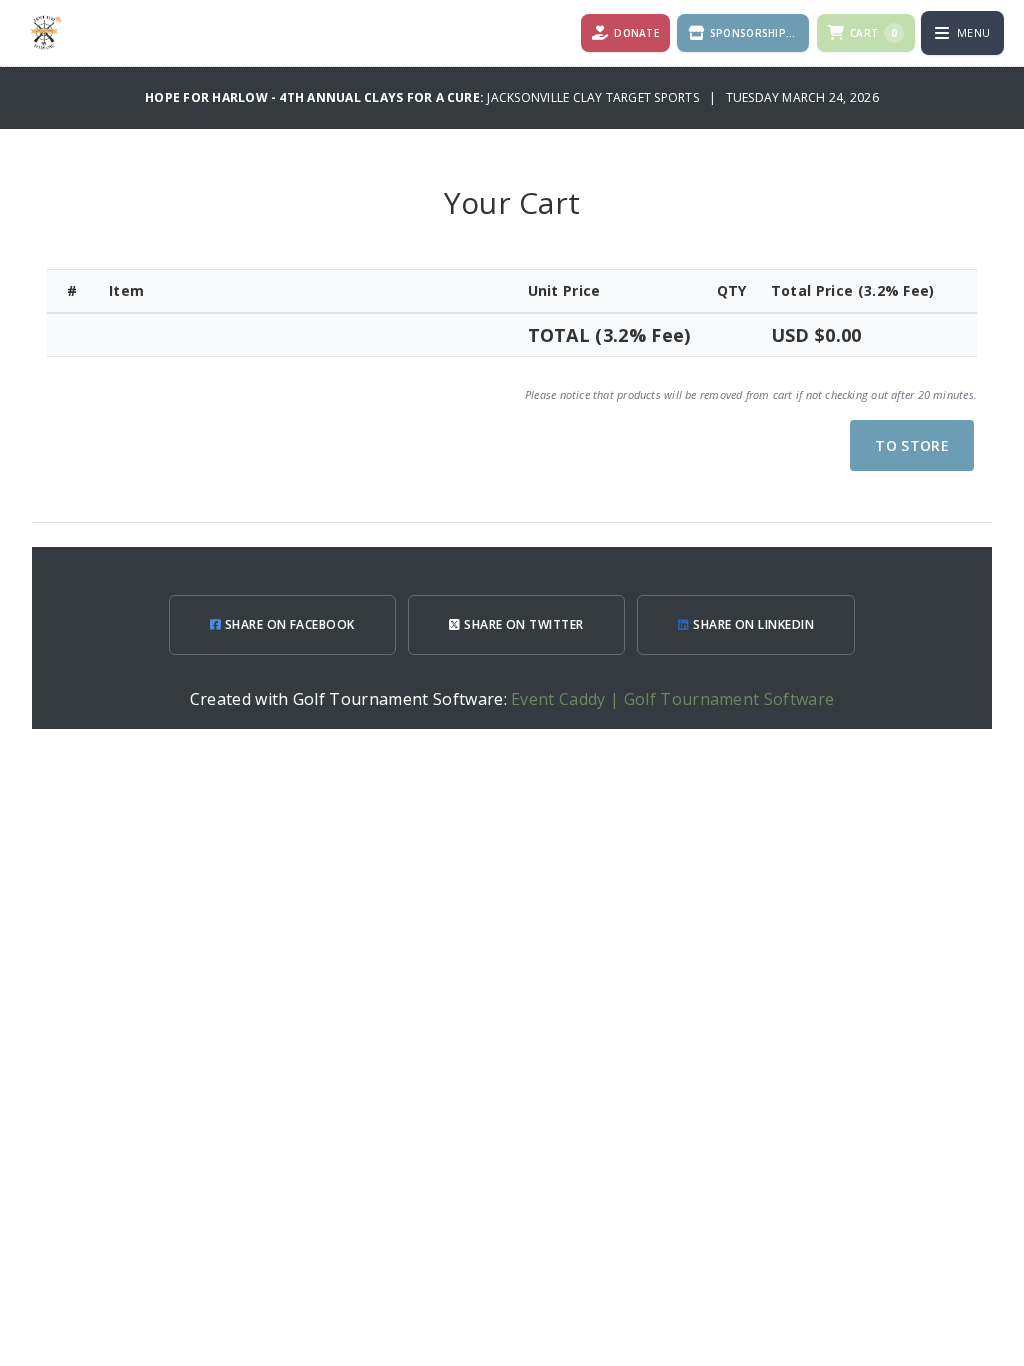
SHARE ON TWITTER (522, 624)
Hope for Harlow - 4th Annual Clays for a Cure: (316, 97)
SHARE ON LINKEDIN (752, 624)
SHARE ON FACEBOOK (288, 624)
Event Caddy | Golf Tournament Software (672, 699)
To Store (912, 445)
